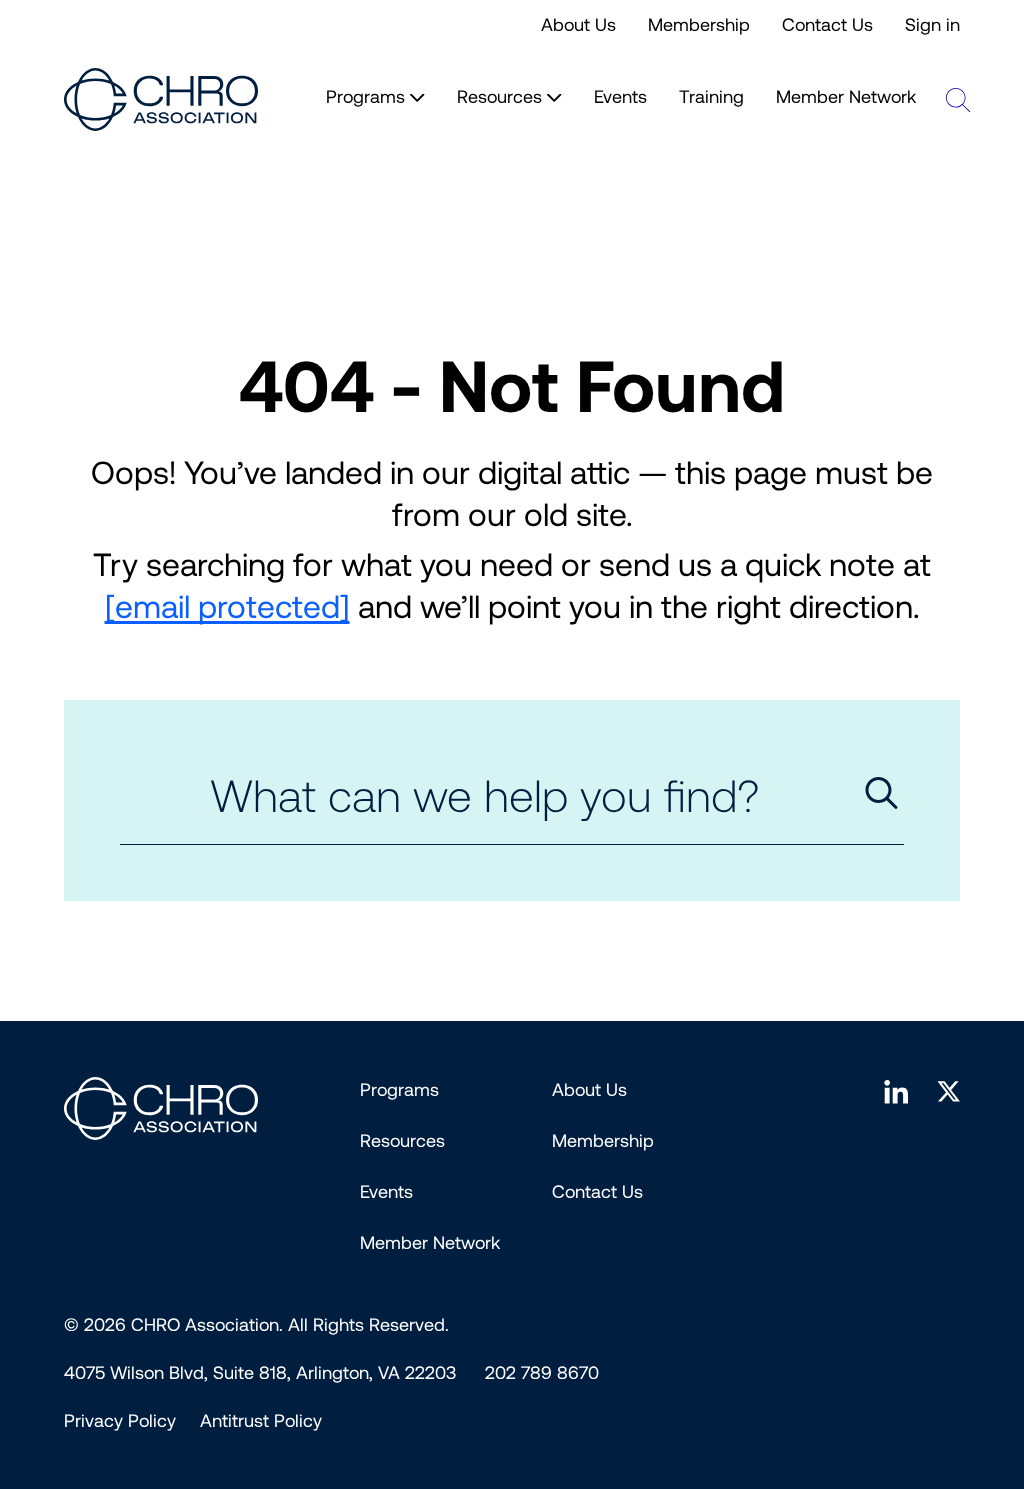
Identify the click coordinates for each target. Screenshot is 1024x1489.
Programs (399, 1090)
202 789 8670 (542, 1373)
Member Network (846, 97)
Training (711, 97)
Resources (402, 1141)
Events (620, 97)
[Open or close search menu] (958, 100)
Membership (699, 25)
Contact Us (827, 25)
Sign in (932, 25)
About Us (578, 25)
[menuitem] (120, 1421)
